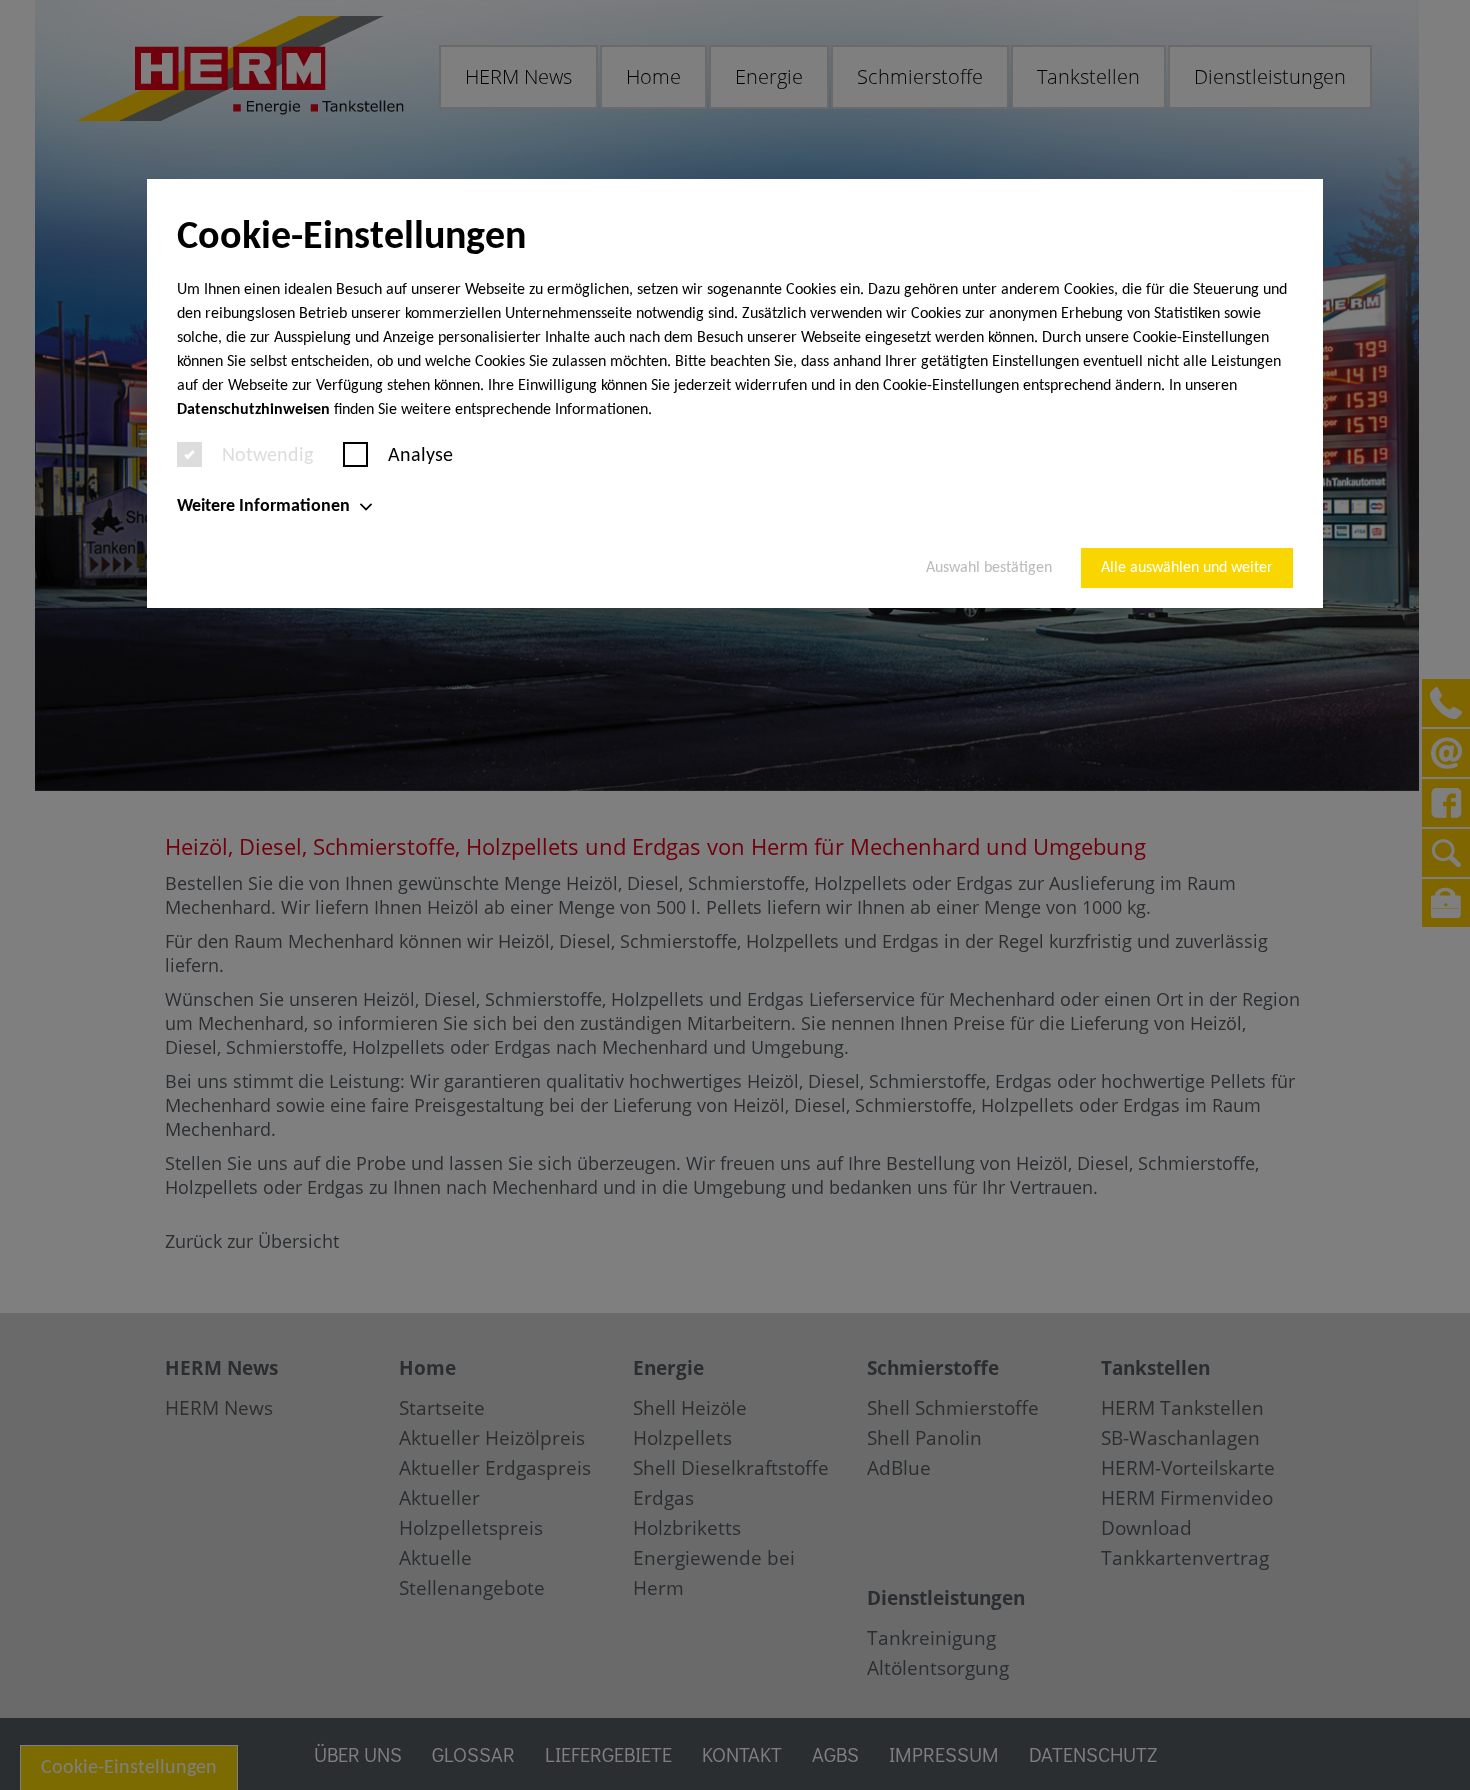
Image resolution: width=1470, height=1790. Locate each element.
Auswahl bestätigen (989, 568)
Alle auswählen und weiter (1187, 568)
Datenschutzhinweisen (253, 410)
